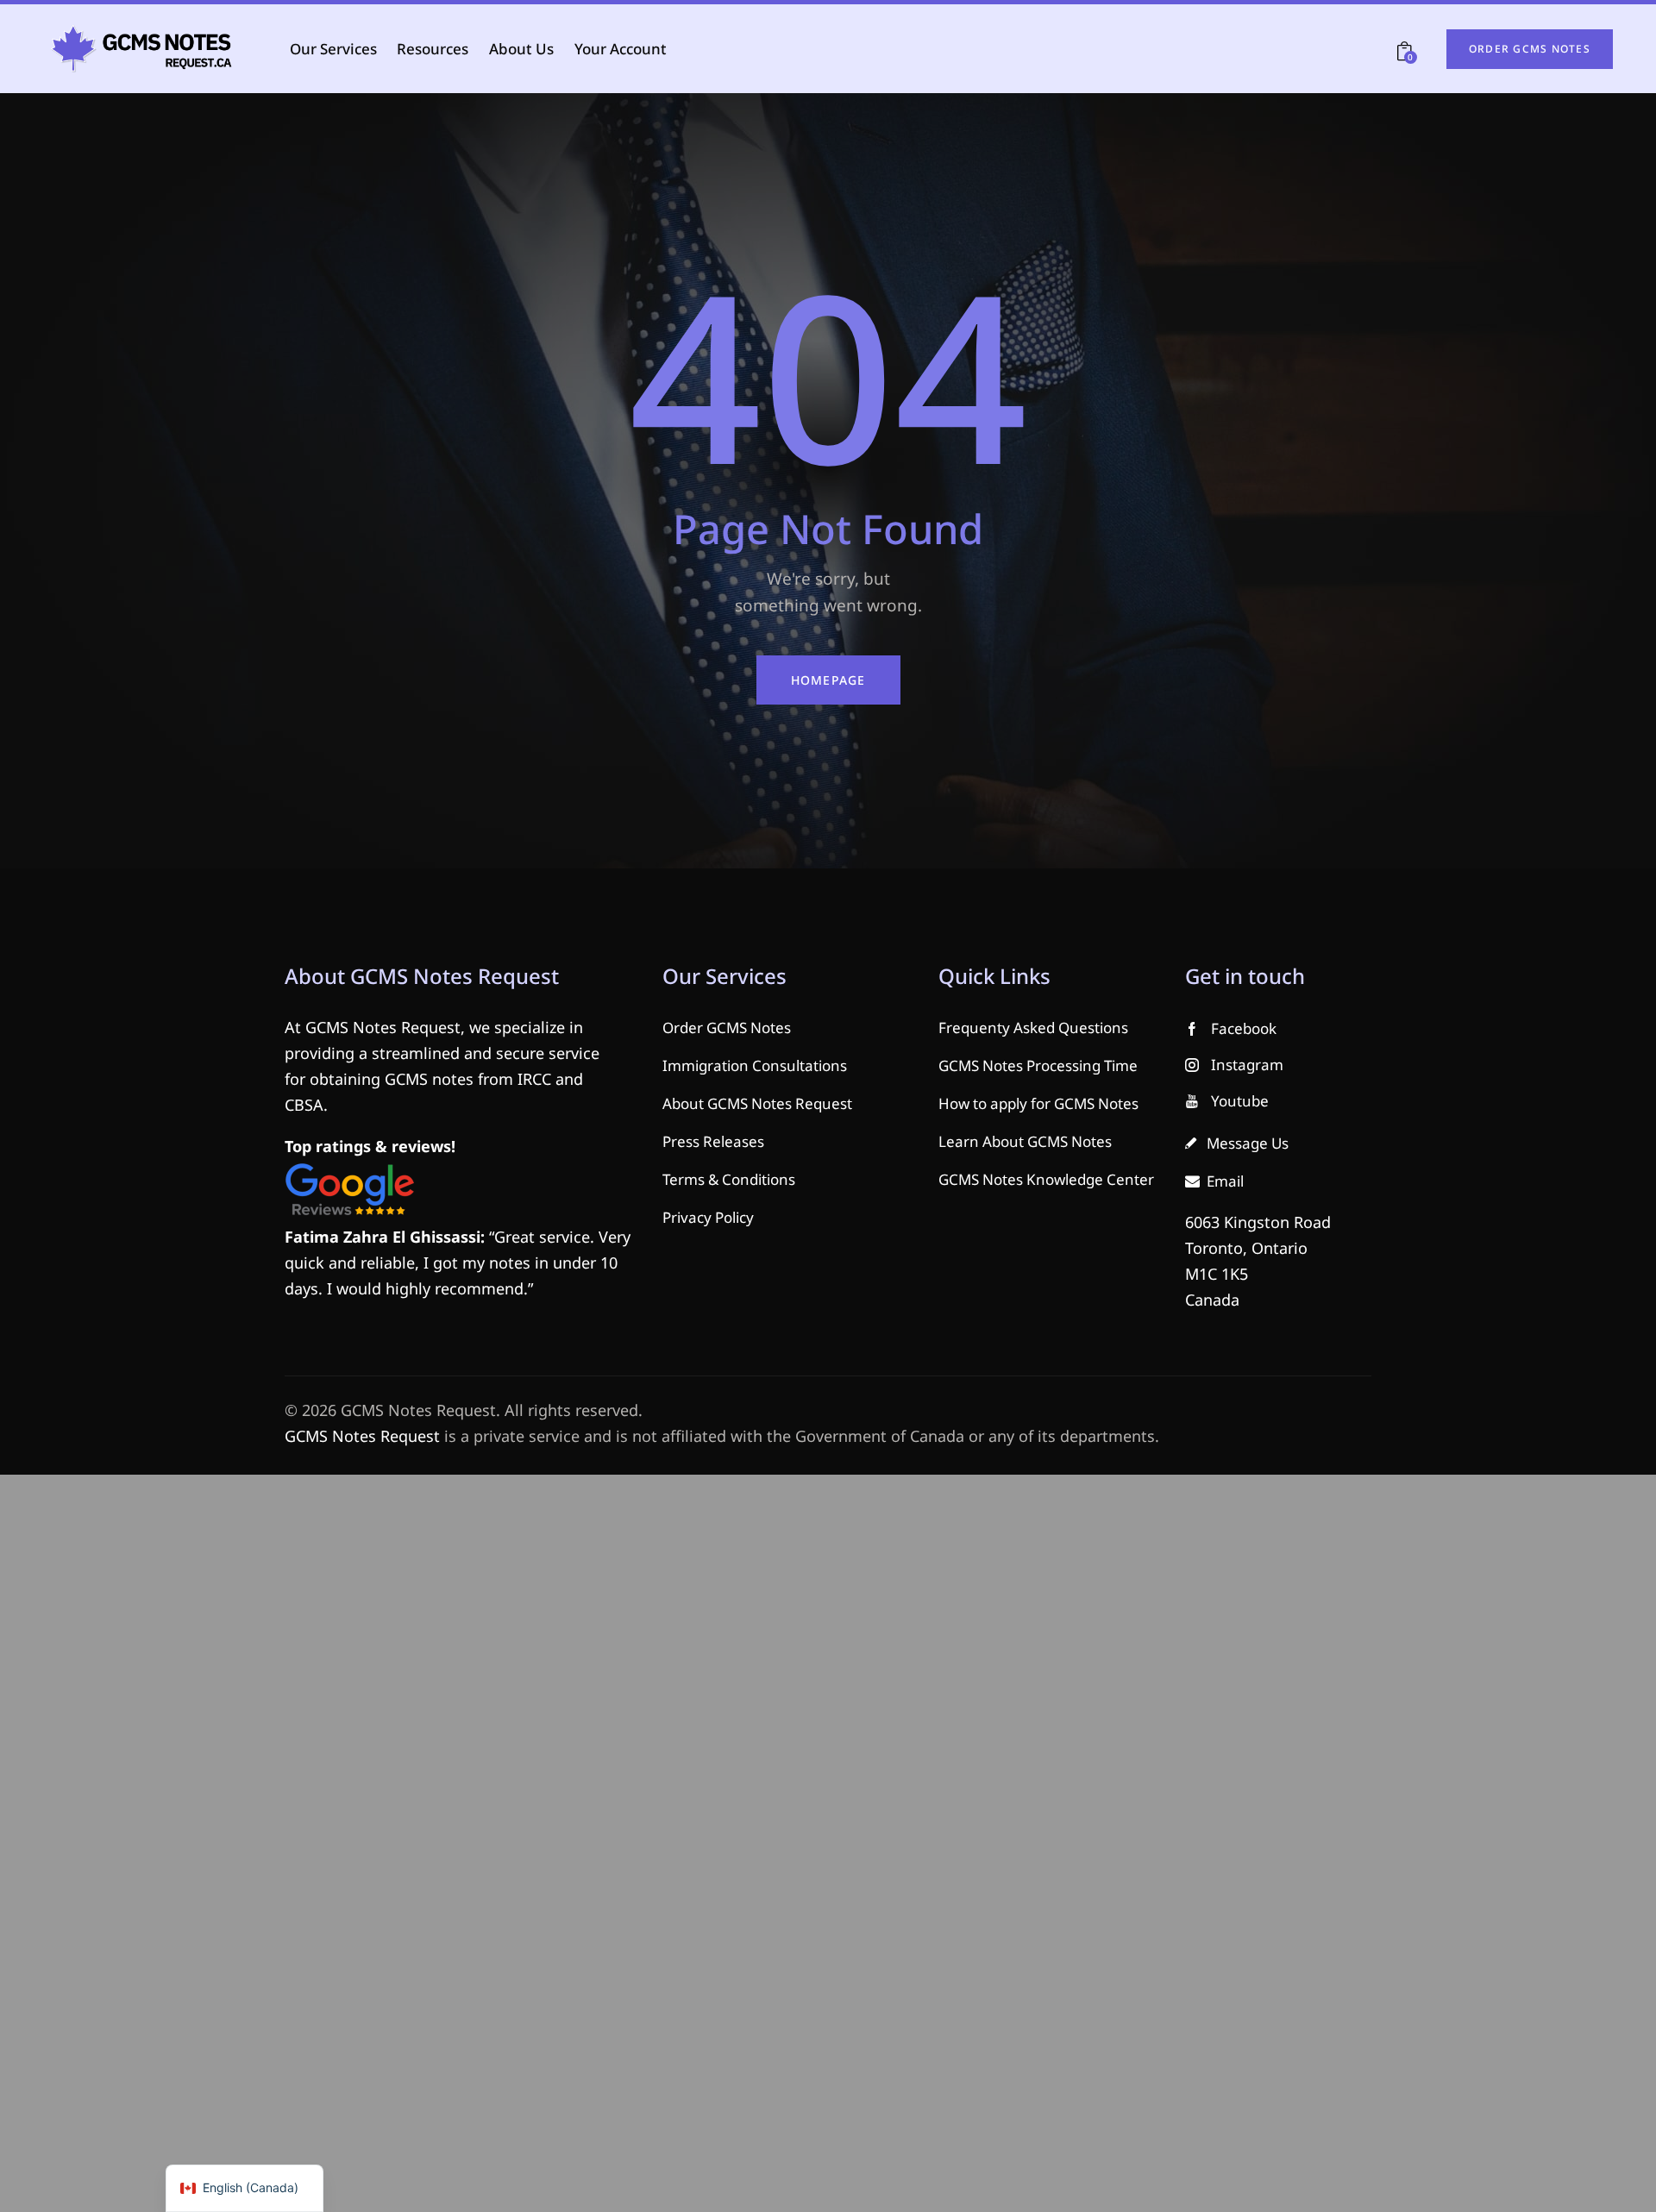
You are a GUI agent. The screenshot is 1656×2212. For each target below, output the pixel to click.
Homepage (828, 680)
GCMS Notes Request (362, 1436)
